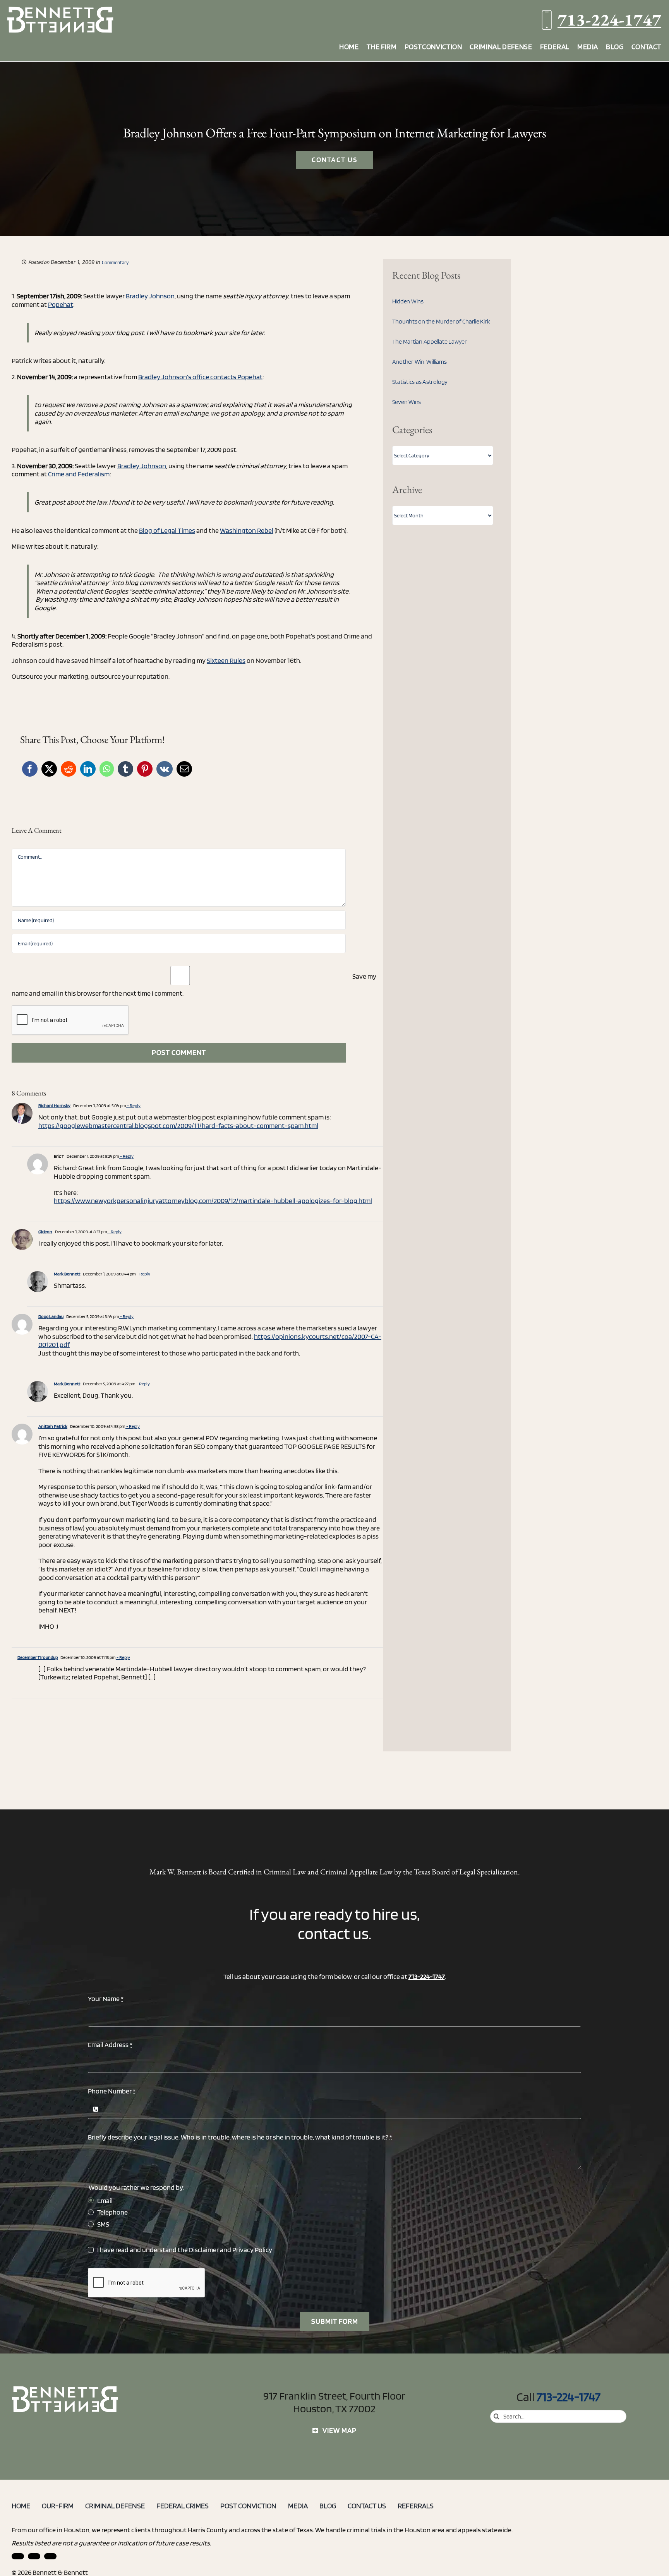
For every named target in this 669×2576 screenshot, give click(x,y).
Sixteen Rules (226, 660)
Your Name (106, 1998)
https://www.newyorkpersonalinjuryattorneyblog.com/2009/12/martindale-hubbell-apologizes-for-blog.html (213, 1201)
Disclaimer (204, 2250)
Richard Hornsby (54, 1105)
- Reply (133, 1105)
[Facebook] (30, 769)
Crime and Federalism (79, 474)
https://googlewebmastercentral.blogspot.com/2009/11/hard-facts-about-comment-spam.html (178, 1125)
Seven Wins (407, 402)
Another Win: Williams (419, 362)
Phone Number (112, 2091)
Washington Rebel (247, 530)
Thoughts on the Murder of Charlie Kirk (441, 321)
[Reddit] (69, 769)
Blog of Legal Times (167, 530)
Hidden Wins (408, 301)
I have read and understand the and (185, 2250)
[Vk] (165, 769)
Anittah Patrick (53, 1426)
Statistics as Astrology (420, 382)
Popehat (61, 304)
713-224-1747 (609, 20)
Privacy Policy (252, 2250)
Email (105, 2200)
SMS (103, 2224)
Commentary (115, 263)
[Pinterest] (145, 769)
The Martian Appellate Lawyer (430, 341)
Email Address (110, 2045)
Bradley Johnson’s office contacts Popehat (200, 377)
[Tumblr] (125, 769)
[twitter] (50, 2556)
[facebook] (34, 2556)
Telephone (112, 2212)
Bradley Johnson (150, 296)
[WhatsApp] (107, 769)
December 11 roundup (38, 1657)
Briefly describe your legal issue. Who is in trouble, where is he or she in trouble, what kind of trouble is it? (240, 2137)
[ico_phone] (65, 2389)
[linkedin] (18, 2556)
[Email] (184, 769)
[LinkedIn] (88, 769)
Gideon (45, 1232)
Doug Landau (51, 1316)
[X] (49, 769)
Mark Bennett (67, 1274)
